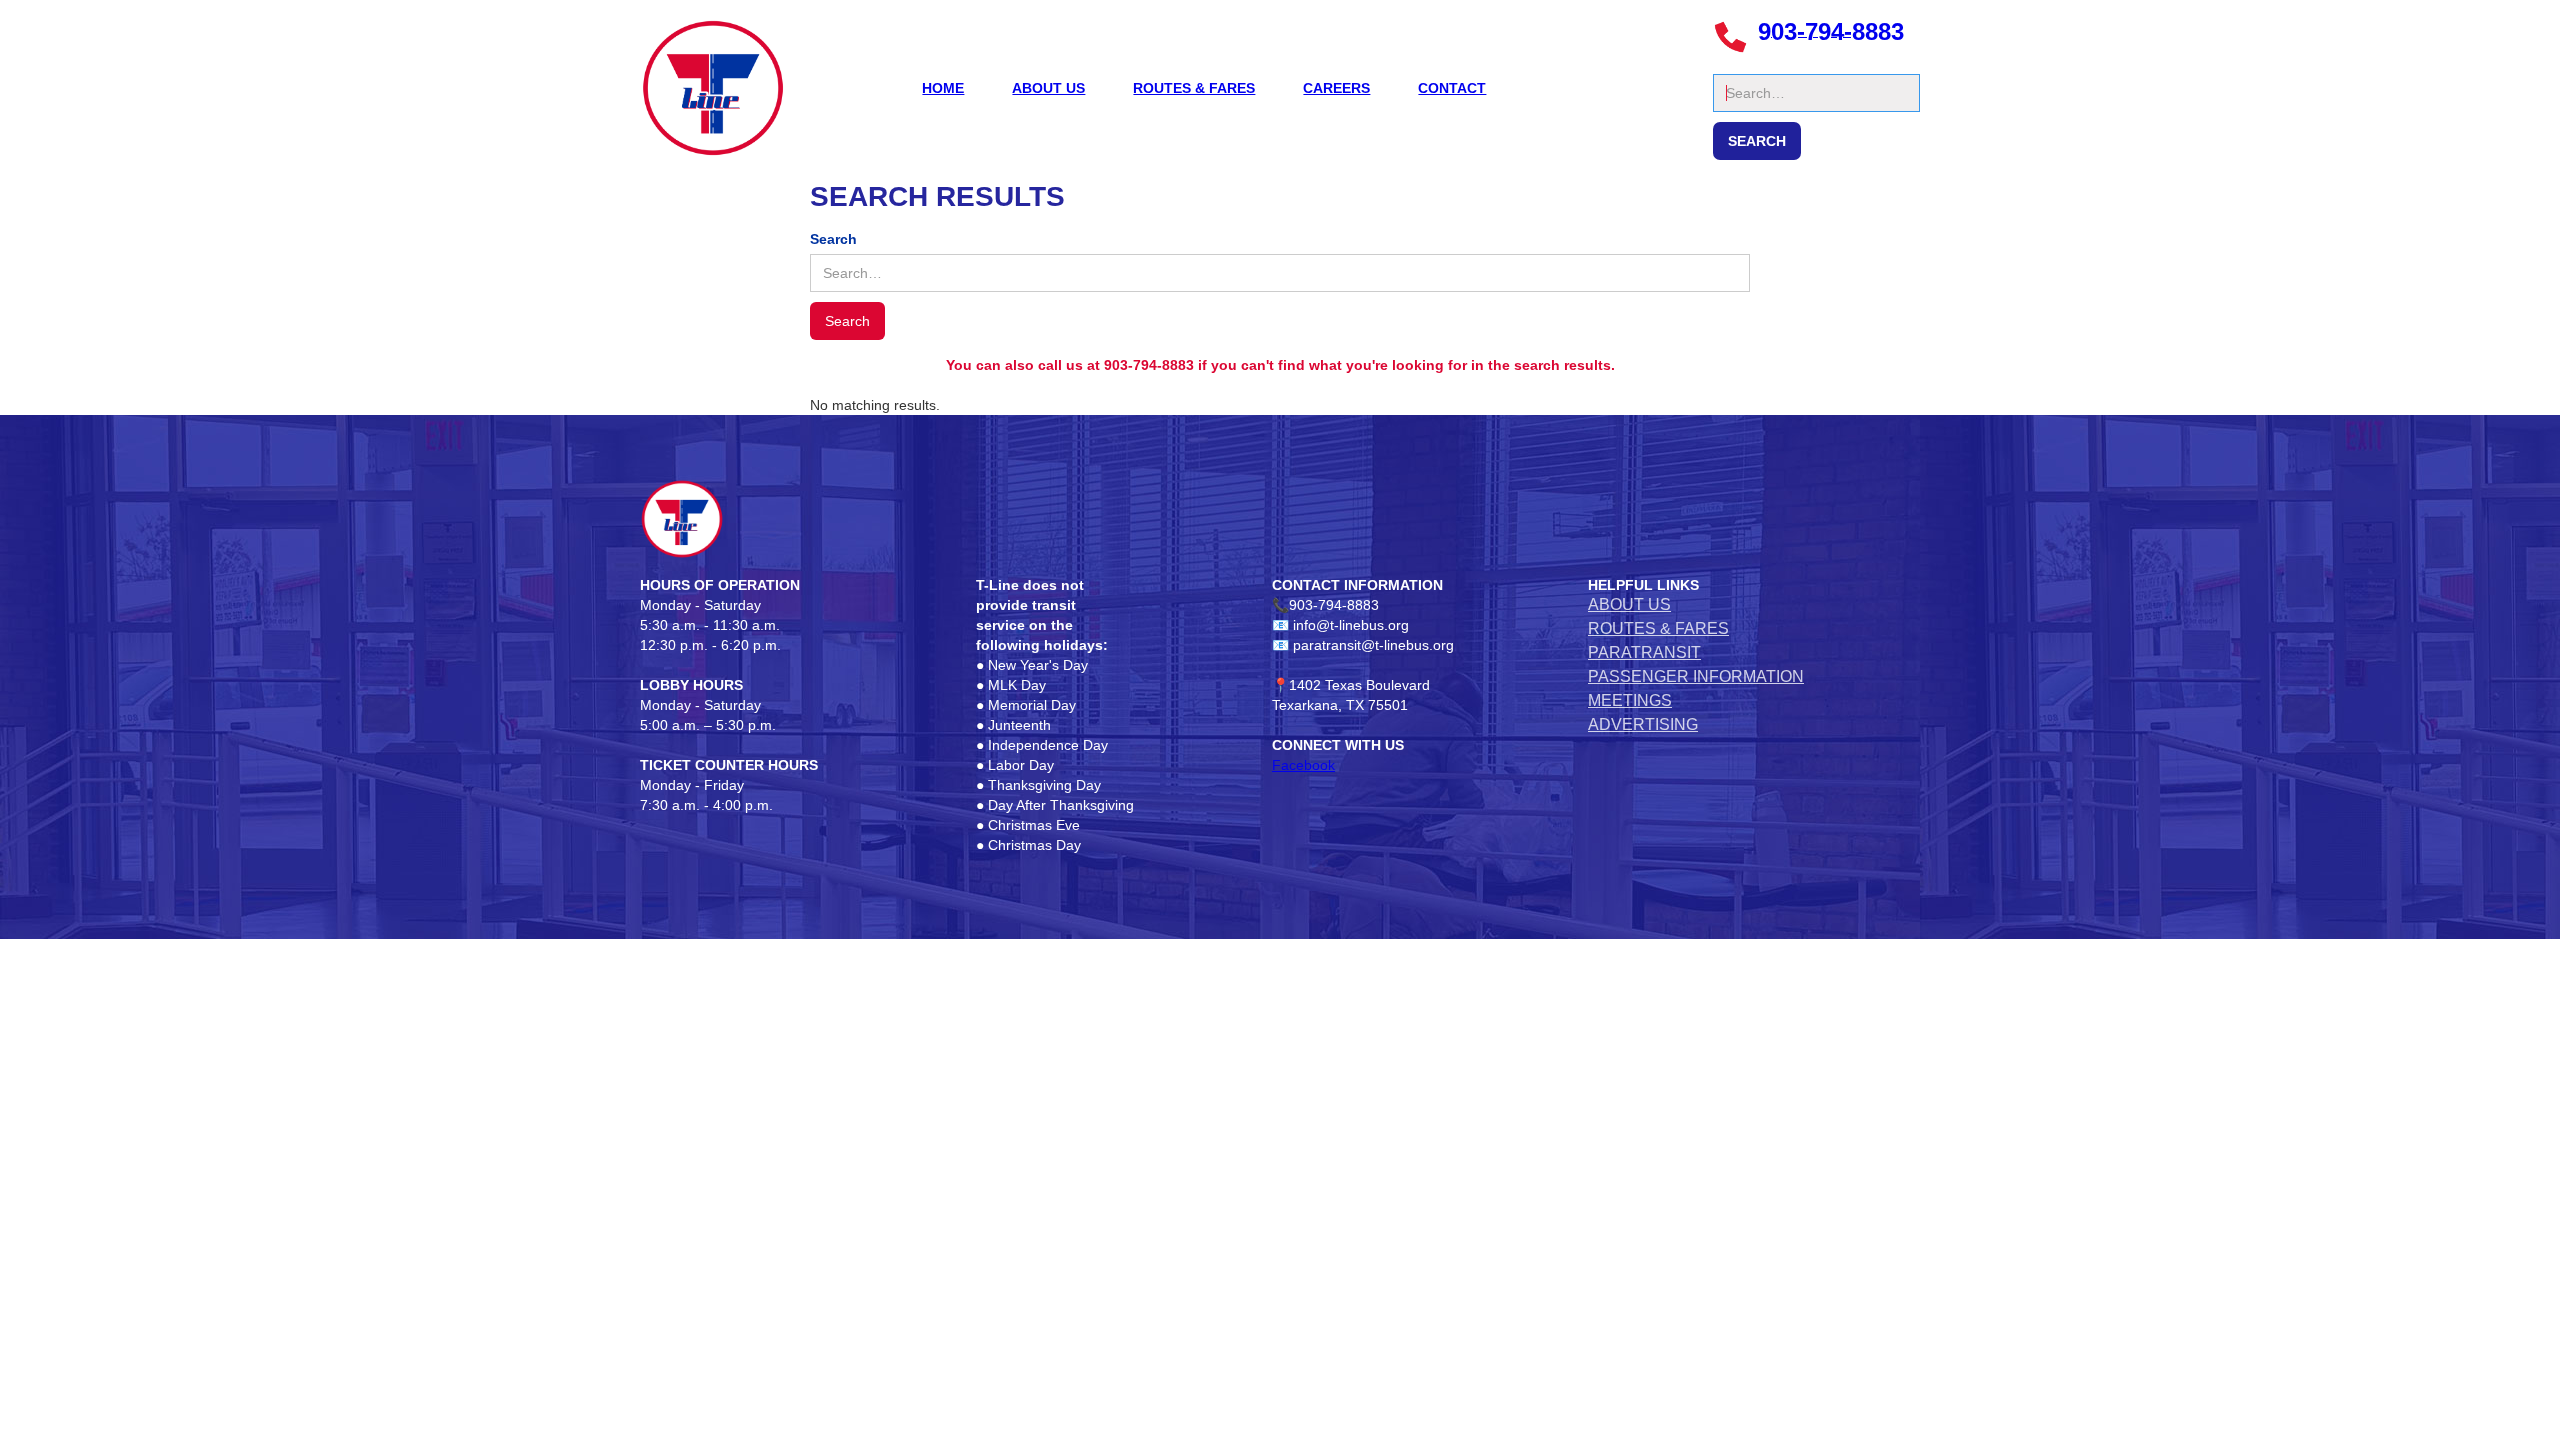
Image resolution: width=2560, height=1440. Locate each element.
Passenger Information (1696, 676)
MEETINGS (1630, 700)
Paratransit (1644, 652)
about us (1048, 88)
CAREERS (1336, 88)
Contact (1452, 88)
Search (1736, 64)
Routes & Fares (1194, 88)
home (943, 88)
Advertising (1643, 724)
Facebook (1303, 765)
